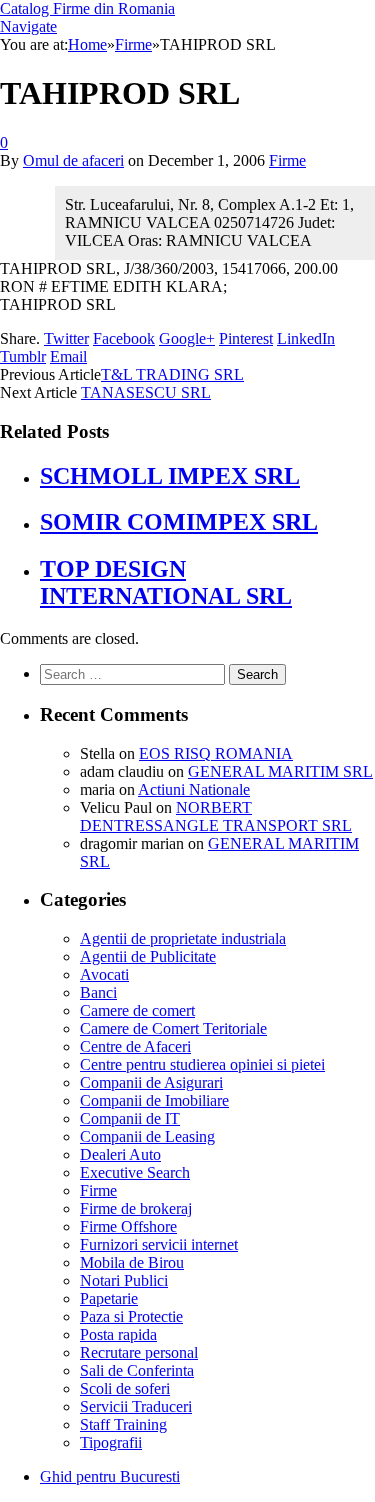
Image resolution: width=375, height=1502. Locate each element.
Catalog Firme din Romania (87, 8)
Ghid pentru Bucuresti (110, 1476)
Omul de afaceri (73, 160)
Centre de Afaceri (135, 1046)
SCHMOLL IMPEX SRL (170, 476)
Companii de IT (130, 1118)
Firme (287, 160)
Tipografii (111, 1442)
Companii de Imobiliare (154, 1100)
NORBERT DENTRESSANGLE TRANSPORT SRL (216, 816)
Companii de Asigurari (151, 1082)
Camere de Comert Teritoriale (173, 1028)
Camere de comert (137, 1010)
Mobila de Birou (132, 1262)
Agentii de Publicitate (148, 956)
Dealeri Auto (120, 1154)
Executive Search (135, 1172)
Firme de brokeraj (136, 1208)
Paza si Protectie (131, 1316)
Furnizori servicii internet (159, 1244)
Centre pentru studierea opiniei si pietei (202, 1064)
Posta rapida (118, 1334)
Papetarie (109, 1298)
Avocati (104, 974)
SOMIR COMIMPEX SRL (179, 522)
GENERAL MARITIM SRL (280, 771)
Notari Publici (124, 1280)
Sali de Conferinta (137, 1370)
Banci (98, 992)
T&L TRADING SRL (172, 374)
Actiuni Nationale (194, 789)
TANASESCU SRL (146, 392)
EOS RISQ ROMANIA (216, 753)
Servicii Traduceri (136, 1406)
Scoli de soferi (125, 1388)
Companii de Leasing (147, 1136)
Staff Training (123, 1424)
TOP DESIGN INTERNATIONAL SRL (166, 582)
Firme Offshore (128, 1226)
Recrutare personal (139, 1352)
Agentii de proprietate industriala (183, 938)
